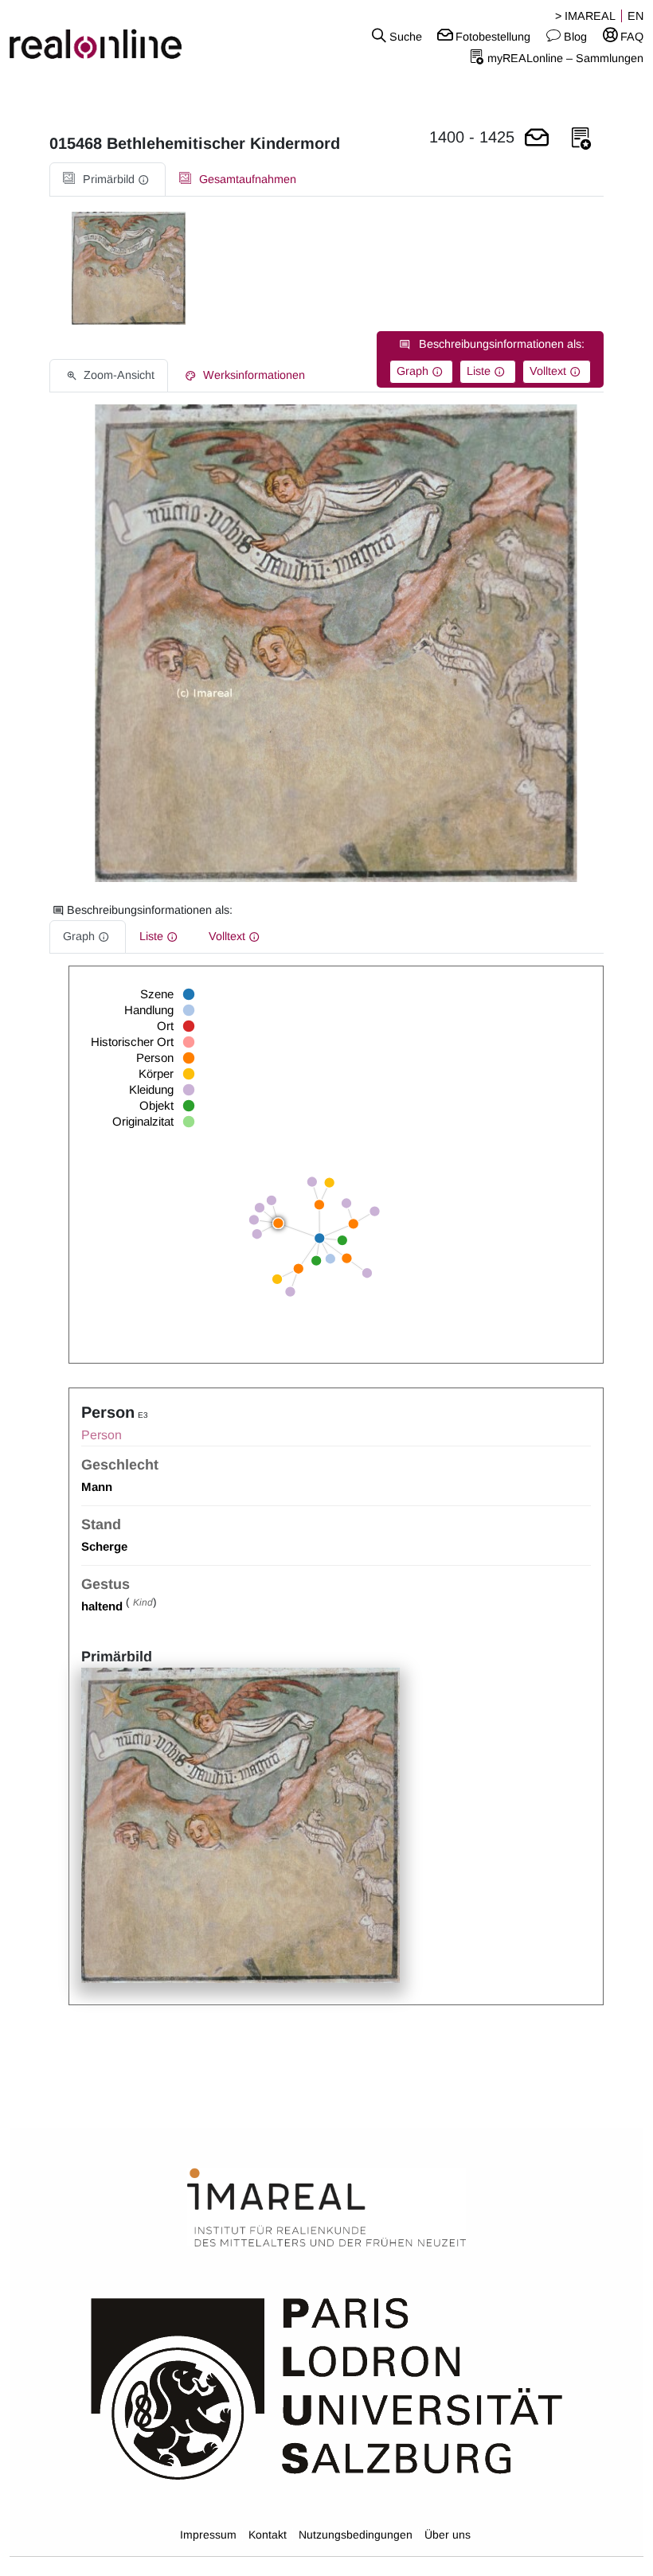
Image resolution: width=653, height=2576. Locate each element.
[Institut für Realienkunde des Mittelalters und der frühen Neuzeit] (326, 2208)
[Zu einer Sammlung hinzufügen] (581, 139)
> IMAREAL (585, 16)
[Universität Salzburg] (327, 2387)
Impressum (208, 2535)
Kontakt (268, 2535)
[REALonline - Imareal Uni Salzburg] (109, 36)
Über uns (448, 2535)
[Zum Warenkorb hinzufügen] (537, 139)
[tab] (108, 180)
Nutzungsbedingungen (356, 2535)
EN (635, 16)
